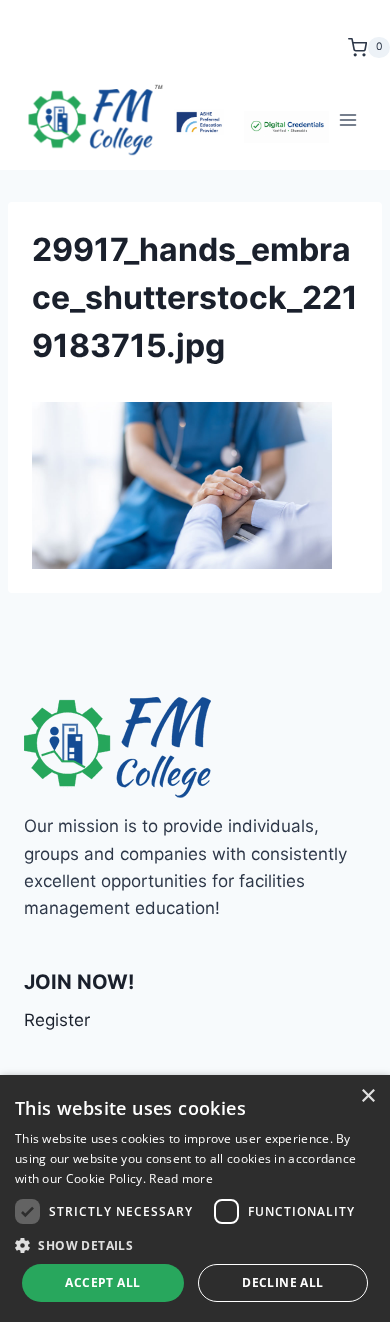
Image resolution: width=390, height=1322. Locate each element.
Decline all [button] (282, 1282)
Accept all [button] (102, 1282)
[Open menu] (347, 119)
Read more (181, 1178)
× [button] (367, 1096)
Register (57, 1020)
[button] (195, 1245)
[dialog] (195, 1198)
